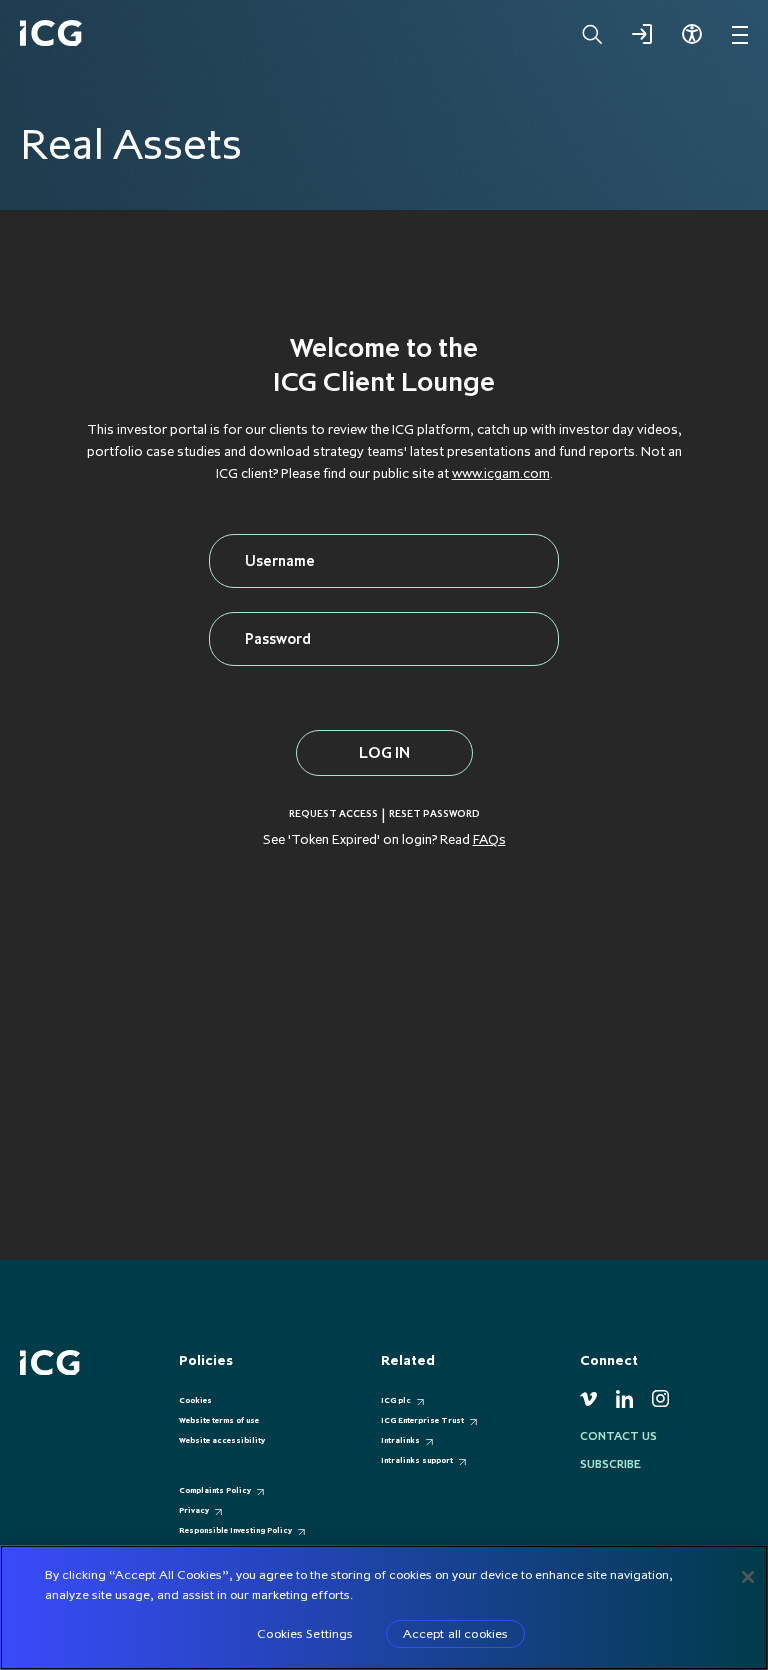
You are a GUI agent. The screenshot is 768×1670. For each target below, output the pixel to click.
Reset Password (434, 814)
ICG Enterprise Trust (422, 1420)
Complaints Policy (215, 1490)
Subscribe (610, 1464)
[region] (384, 1607)
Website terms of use (219, 1420)
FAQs (489, 839)
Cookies (195, 1400)
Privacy (194, 1510)
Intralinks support (417, 1460)
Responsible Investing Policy (235, 1530)
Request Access (333, 814)
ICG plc (396, 1400)
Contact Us (618, 1436)
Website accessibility (222, 1440)
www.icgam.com (501, 473)
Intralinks (400, 1440)
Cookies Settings (305, 1633)
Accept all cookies (455, 1633)
